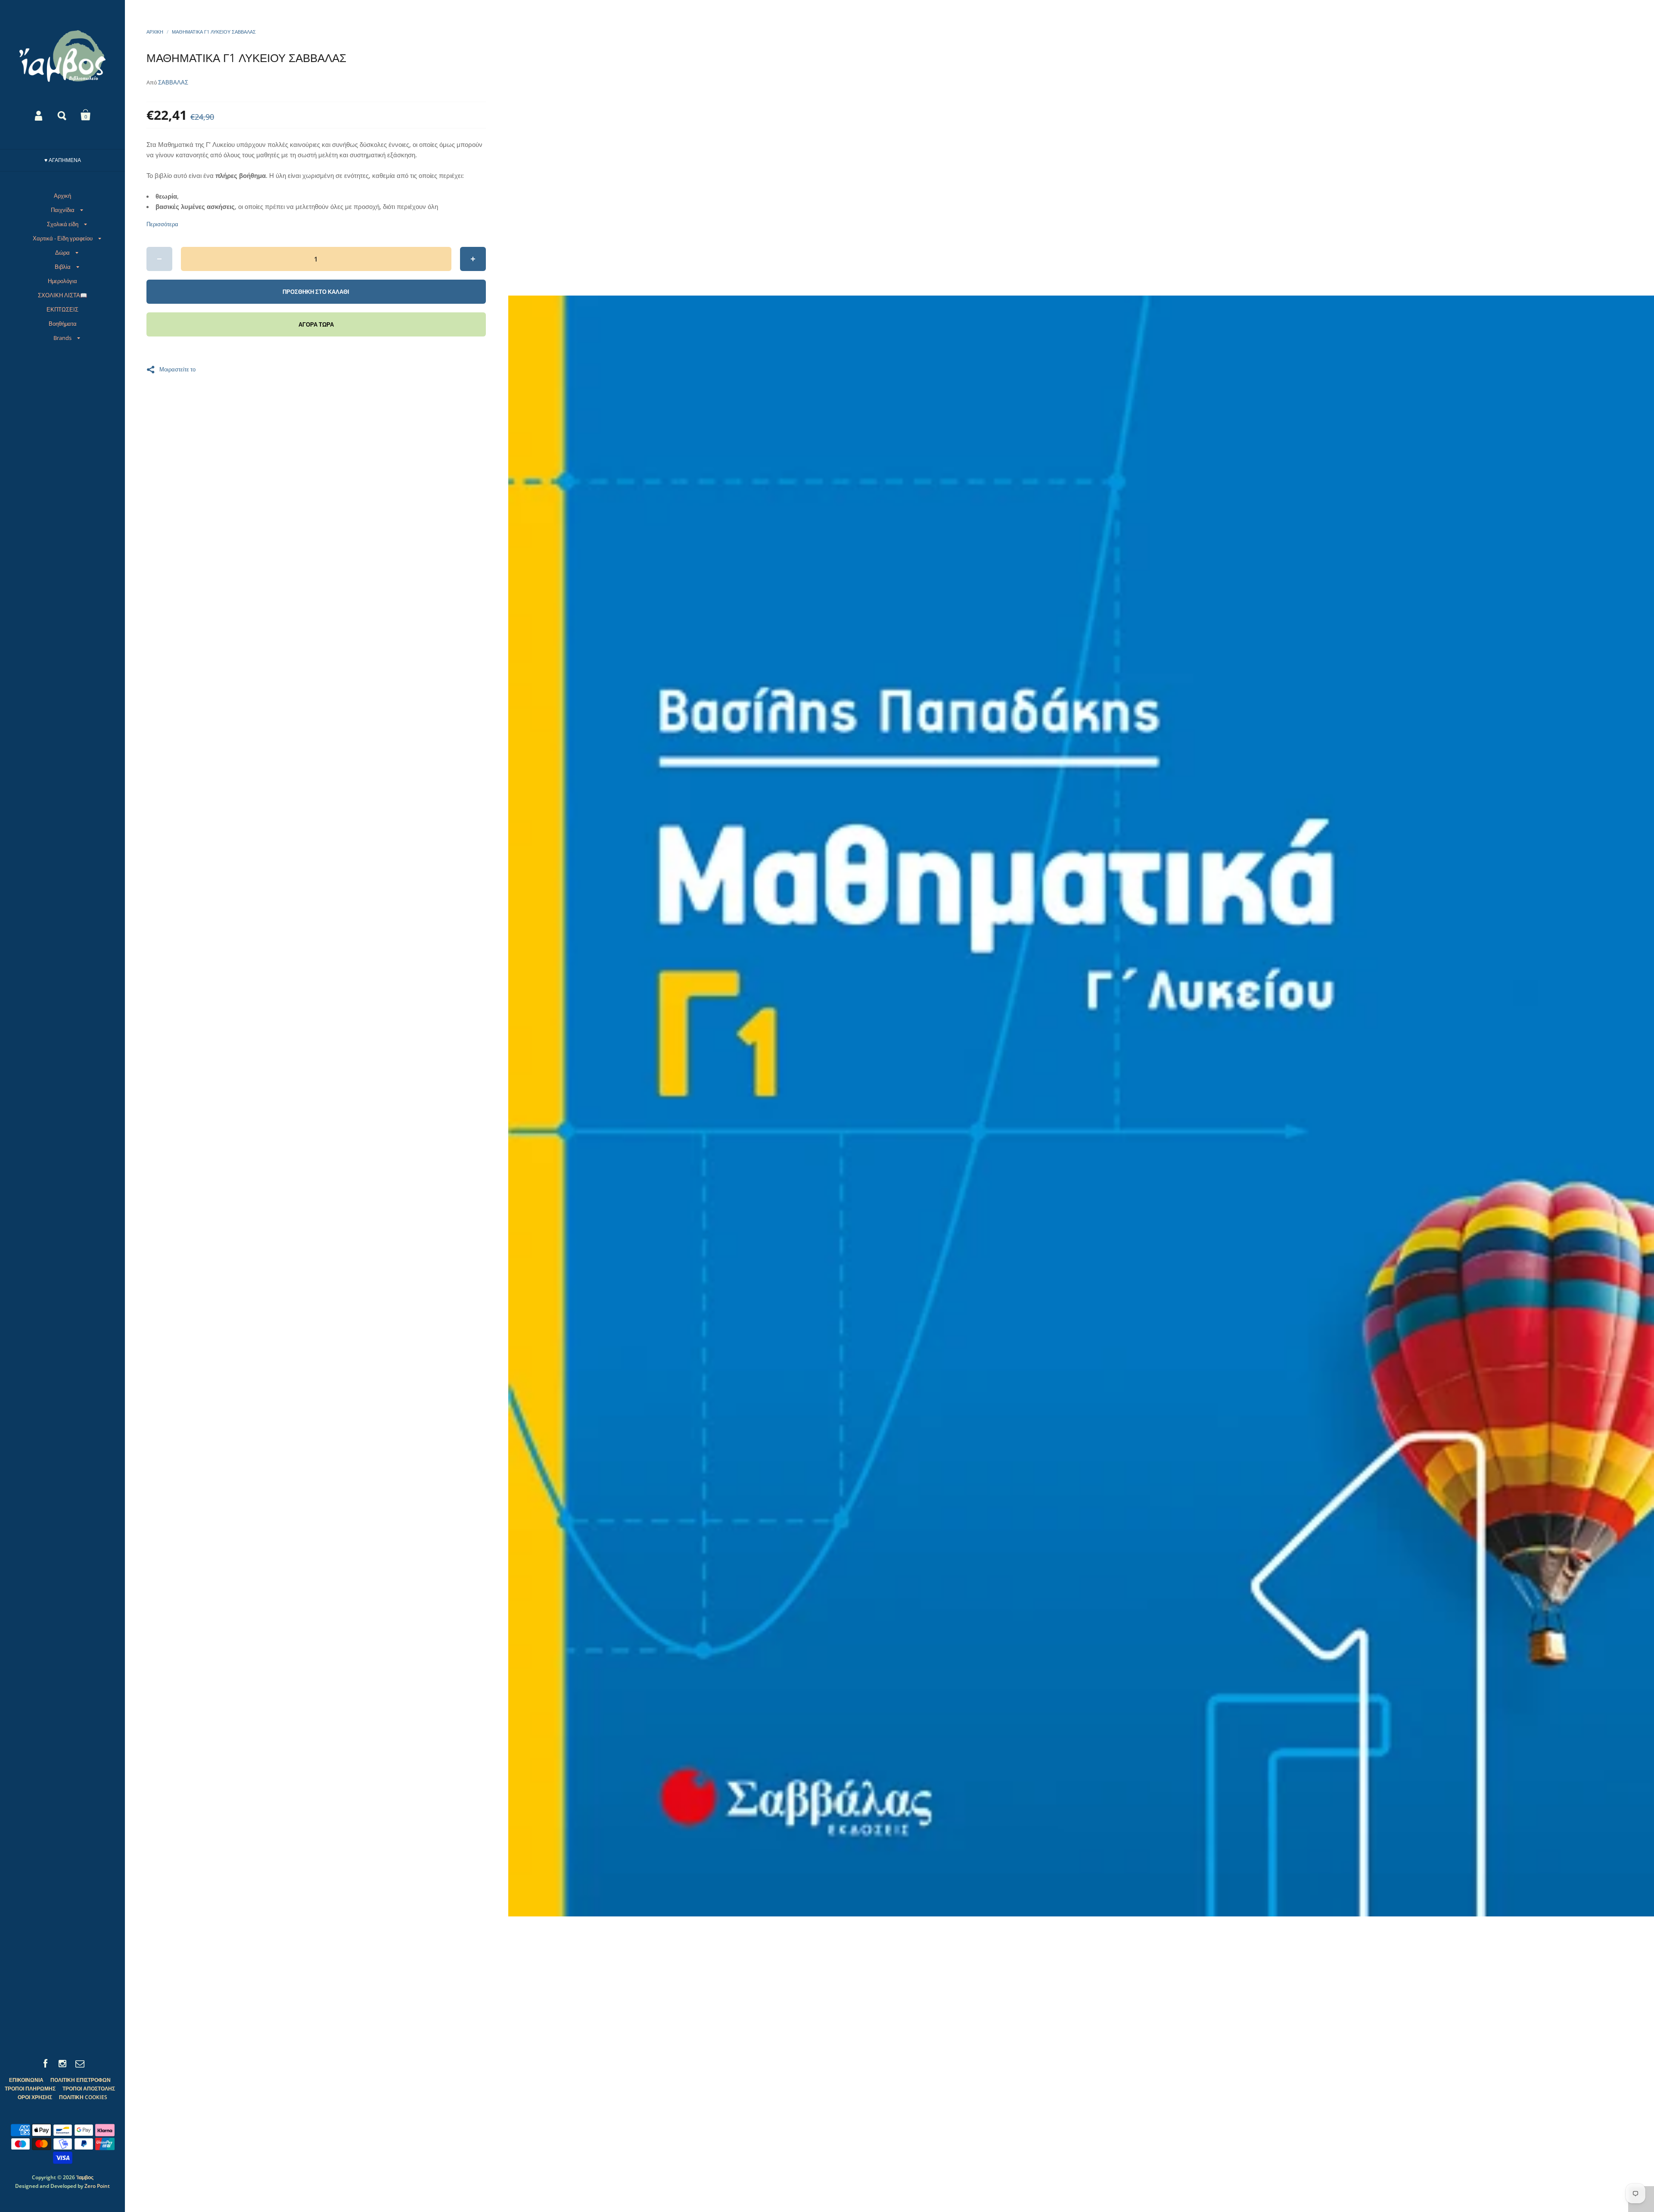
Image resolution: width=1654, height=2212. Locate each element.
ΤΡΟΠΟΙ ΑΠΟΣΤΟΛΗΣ (89, 2089)
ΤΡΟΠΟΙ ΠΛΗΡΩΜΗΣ (30, 2089)
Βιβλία (63, 267)
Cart (86, 115)
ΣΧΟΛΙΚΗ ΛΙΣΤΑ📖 (62, 295)
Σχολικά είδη (63, 224)
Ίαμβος (85, 2177)
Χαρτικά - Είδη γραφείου (63, 238)
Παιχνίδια (63, 210)
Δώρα (62, 252)
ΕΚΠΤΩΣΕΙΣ (62, 309)
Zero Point (97, 2186)
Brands (62, 338)
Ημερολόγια (62, 281)
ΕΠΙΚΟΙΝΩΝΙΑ (26, 2080)
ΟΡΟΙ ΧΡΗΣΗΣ (35, 2097)
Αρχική (62, 196)
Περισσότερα (162, 224)
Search (62, 115)
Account (39, 115)
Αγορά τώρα (316, 324)
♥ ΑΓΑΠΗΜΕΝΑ (63, 160)
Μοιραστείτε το (177, 369)
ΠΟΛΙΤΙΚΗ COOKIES (83, 2097)
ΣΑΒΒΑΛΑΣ (173, 82)
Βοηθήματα (63, 324)
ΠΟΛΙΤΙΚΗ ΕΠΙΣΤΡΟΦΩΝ (81, 2080)
